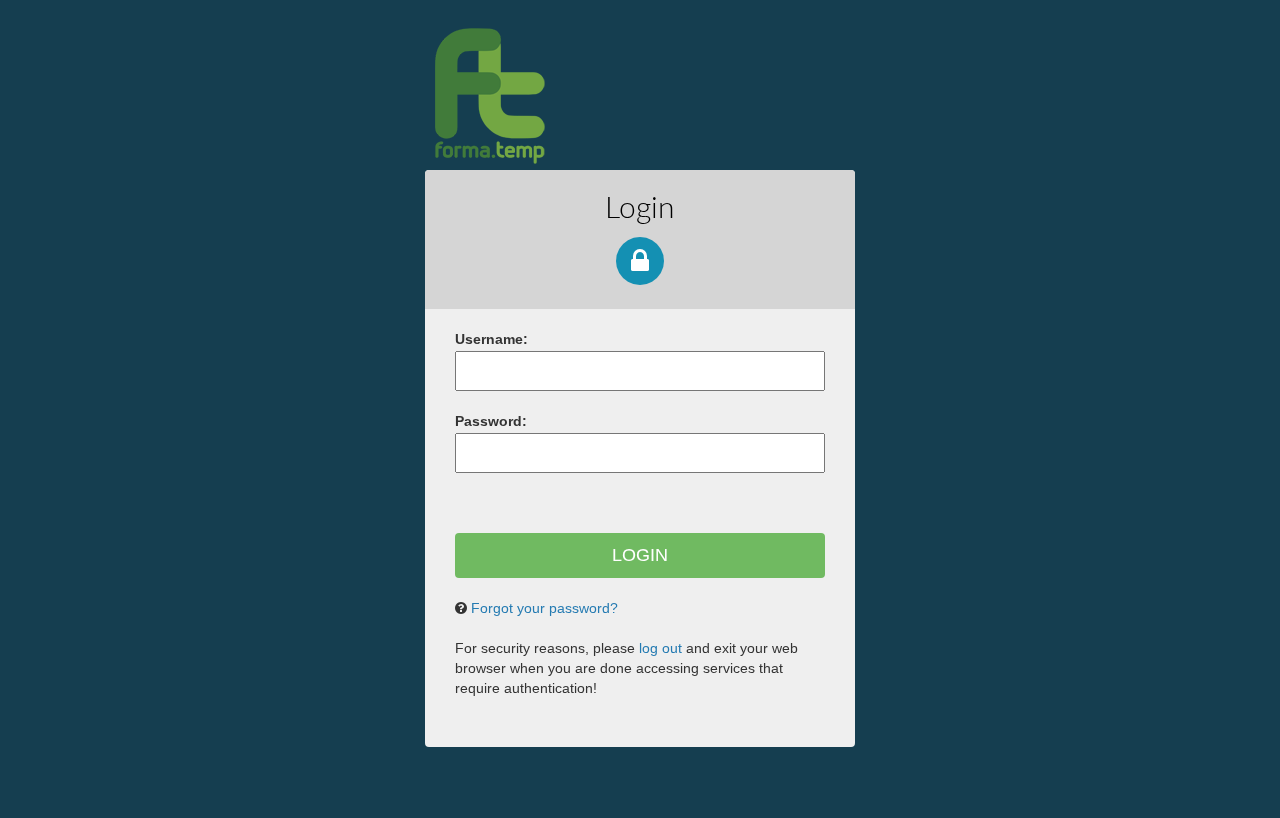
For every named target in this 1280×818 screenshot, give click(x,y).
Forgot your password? (544, 608)
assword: (491, 421)
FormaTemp (597, 95)
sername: (491, 339)
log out (660, 648)
